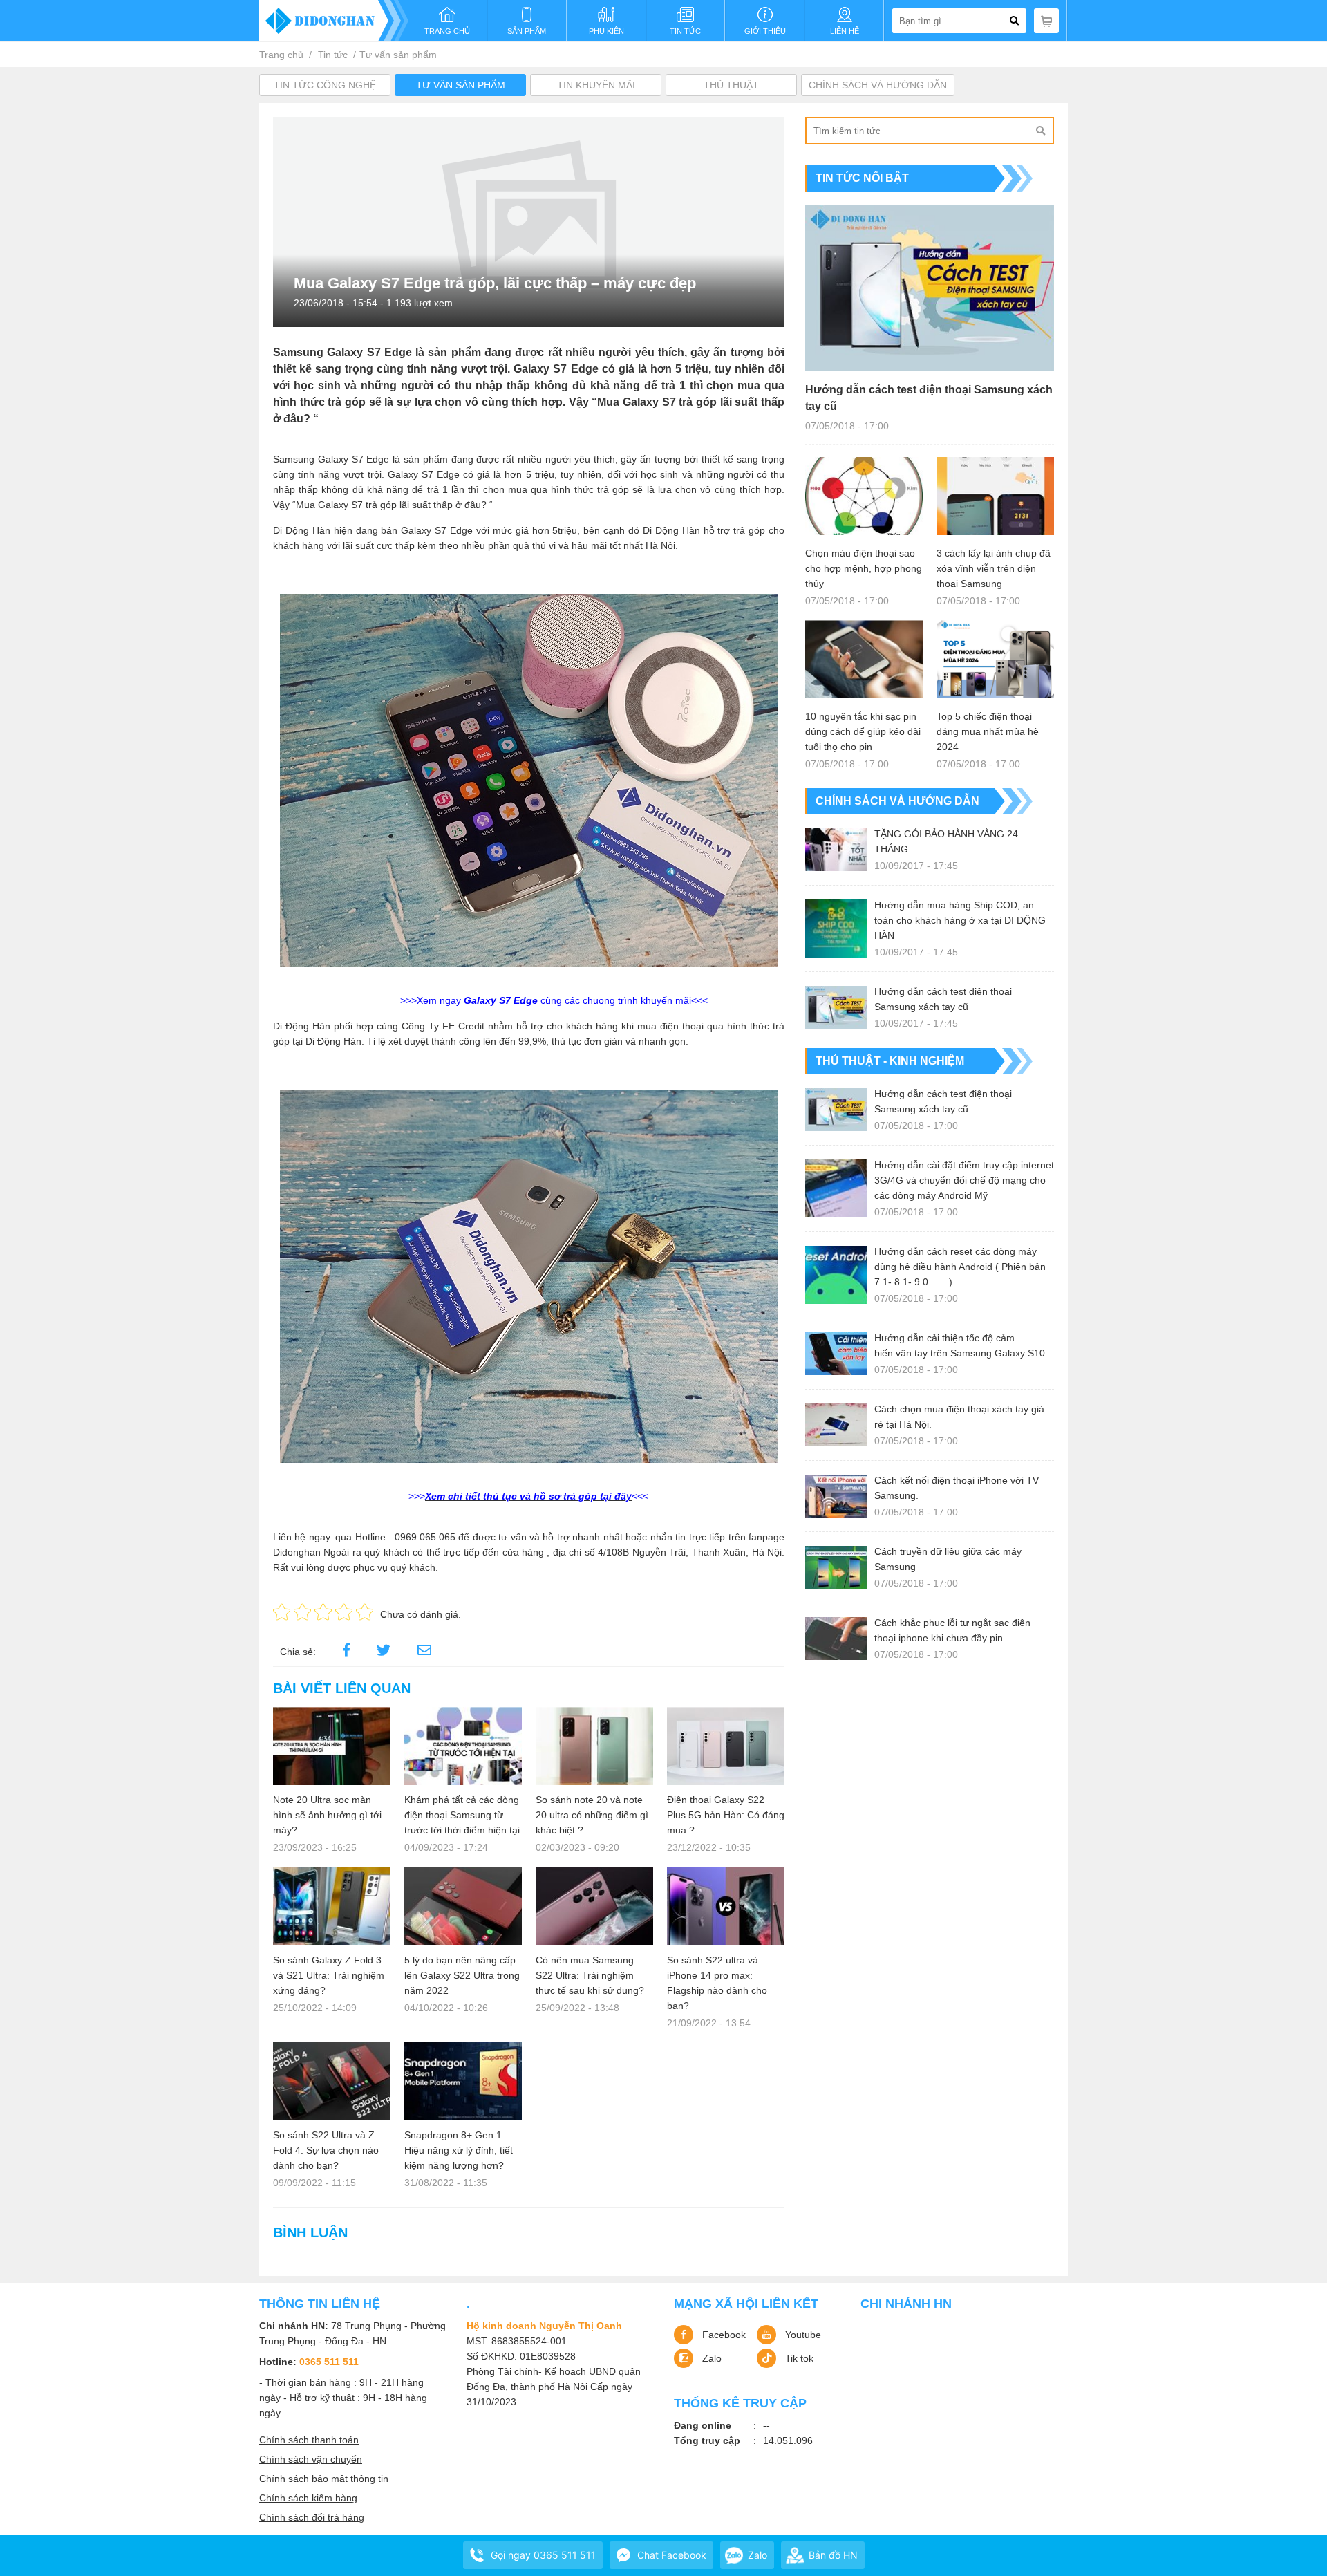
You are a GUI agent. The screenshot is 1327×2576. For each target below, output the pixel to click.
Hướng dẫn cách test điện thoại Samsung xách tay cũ (929, 398)
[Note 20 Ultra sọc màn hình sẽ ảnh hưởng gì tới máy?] (332, 1746)
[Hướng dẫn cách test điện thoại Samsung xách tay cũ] (930, 288)
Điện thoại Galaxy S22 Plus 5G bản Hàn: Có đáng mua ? (726, 1815)
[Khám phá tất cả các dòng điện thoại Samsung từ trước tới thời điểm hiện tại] (463, 1746)
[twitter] (384, 1652)
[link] (424, 1652)
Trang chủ (281, 55)
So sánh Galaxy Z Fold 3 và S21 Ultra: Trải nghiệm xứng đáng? (329, 1975)
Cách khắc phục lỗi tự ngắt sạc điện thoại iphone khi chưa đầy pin (952, 1630)
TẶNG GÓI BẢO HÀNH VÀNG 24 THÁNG (946, 841)
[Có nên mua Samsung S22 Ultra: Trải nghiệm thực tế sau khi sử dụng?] (594, 1906)
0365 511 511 (329, 2362)
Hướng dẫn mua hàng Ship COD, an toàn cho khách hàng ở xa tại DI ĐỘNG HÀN (960, 920)
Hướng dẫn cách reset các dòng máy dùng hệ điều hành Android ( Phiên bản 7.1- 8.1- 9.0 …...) (960, 1267)
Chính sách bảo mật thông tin (324, 2479)
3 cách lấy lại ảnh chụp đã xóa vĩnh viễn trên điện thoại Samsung (994, 568)
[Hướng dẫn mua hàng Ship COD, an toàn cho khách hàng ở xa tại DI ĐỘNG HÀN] (836, 928)
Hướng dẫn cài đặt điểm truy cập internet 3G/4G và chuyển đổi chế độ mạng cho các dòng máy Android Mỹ (964, 1180)
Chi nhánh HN (906, 2304)
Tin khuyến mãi (596, 85)
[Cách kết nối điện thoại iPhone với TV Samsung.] (836, 1496)
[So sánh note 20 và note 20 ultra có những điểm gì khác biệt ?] (594, 1746)
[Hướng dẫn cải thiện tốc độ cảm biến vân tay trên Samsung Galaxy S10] (836, 1354)
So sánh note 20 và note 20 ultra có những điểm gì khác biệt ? (592, 1815)
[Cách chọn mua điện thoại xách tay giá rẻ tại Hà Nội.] (836, 1425)
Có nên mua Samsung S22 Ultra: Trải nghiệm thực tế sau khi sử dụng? (590, 1975)
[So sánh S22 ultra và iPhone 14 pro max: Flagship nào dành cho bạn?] (726, 1906)
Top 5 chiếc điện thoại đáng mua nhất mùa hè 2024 (988, 731)
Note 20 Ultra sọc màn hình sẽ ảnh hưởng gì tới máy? (327, 1815)
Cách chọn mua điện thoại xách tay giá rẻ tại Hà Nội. (959, 1417)
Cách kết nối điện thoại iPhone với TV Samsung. (957, 1488)
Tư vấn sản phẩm (398, 55)
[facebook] (346, 1652)
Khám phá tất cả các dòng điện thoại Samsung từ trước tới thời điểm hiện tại (462, 1815)
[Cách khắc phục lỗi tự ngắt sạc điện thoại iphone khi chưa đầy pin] (836, 1639)
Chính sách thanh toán (309, 2440)
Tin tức (333, 55)
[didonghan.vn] (334, 21)
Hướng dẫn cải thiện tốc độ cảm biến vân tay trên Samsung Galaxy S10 (960, 1345)
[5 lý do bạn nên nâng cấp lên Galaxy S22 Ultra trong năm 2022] (463, 1906)
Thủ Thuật (731, 85)
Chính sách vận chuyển (311, 2459)
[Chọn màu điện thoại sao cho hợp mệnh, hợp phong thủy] (864, 496)
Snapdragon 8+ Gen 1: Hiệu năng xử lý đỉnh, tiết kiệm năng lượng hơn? (459, 2150)
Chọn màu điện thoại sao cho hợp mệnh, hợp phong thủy (864, 568)
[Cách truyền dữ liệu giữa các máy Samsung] (836, 1567)
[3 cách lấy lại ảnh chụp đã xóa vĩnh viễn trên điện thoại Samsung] (995, 496)
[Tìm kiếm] (1040, 131)
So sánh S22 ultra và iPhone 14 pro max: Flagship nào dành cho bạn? (717, 1983)
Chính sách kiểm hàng (308, 2498)
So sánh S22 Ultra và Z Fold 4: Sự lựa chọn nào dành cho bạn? (326, 2150)
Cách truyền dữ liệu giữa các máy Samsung (948, 1559)
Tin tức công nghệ (325, 85)
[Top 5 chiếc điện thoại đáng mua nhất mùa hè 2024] (995, 659)
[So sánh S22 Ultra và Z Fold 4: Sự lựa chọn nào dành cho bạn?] (332, 2081)
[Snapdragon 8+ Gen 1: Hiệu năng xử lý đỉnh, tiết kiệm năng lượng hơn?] (463, 2081)
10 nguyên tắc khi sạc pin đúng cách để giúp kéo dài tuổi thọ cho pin (863, 731)
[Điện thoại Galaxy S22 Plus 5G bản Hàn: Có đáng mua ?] (726, 1746)
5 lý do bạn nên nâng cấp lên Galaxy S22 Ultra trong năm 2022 (462, 1975)
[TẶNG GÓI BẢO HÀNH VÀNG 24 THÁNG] (836, 850)
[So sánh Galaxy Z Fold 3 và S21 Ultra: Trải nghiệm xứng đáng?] (332, 1906)
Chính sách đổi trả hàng (312, 2517)
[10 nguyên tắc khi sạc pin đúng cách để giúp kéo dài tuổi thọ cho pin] (864, 659)
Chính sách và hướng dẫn (878, 85)
